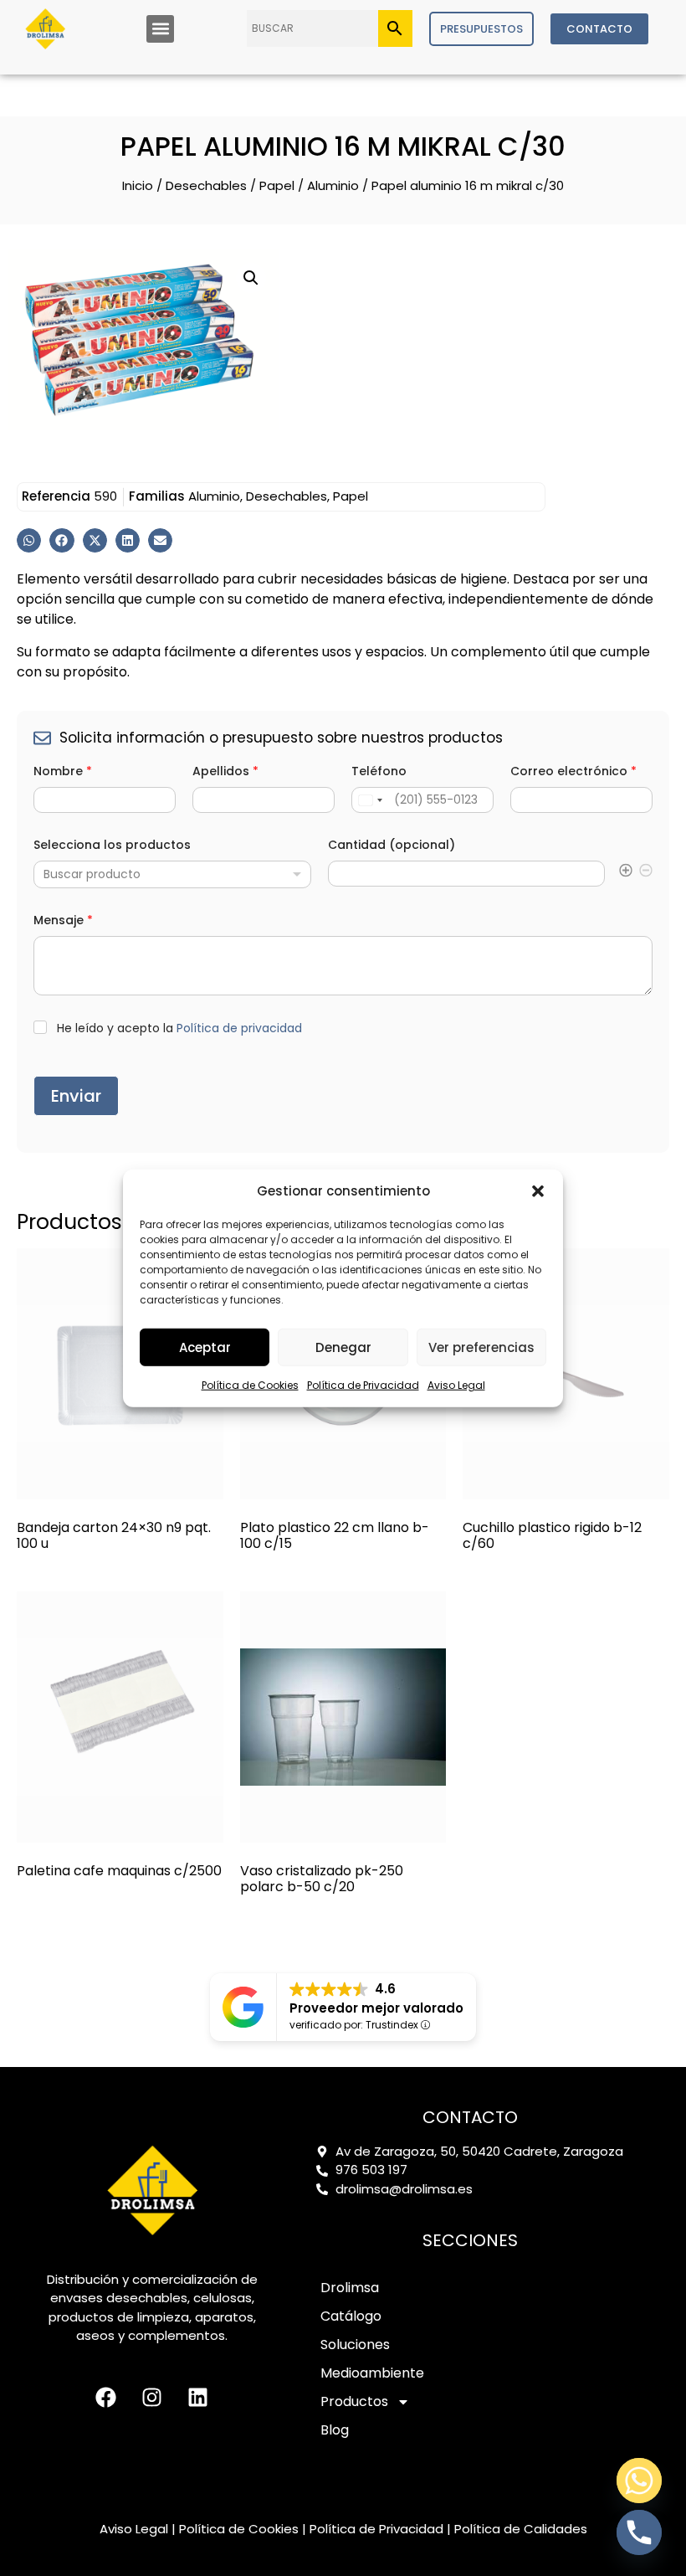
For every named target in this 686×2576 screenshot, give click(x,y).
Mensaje (63, 920)
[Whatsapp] (639, 2481)
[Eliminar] (646, 873)
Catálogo (351, 2316)
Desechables (206, 185)
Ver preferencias (481, 1347)
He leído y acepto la (179, 1028)
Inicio (138, 185)
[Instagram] (152, 2397)
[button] (538, 1191)
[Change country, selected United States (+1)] (370, 800)
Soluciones (355, 2345)
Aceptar (205, 1347)
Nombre (63, 771)
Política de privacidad (239, 1028)
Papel (277, 185)
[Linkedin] (198, 2397)
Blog (335, 2430)
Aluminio (333, 185)
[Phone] (639, 2532)
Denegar (343, 1347)
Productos (354, 2401)
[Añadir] (626, 873)
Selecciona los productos (112, 845)
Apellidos (225, 771)
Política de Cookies (250, 1385)
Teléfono (379, 771)
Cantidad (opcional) (392, 845)
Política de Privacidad (363, 1385)
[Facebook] (106, 2397)
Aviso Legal (456, 1385)
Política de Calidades (521, 2529)
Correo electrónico (573, 771)
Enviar (76, 1096)
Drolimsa (350, 2288)
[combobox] (172, 874)
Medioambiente (372, 2373)
